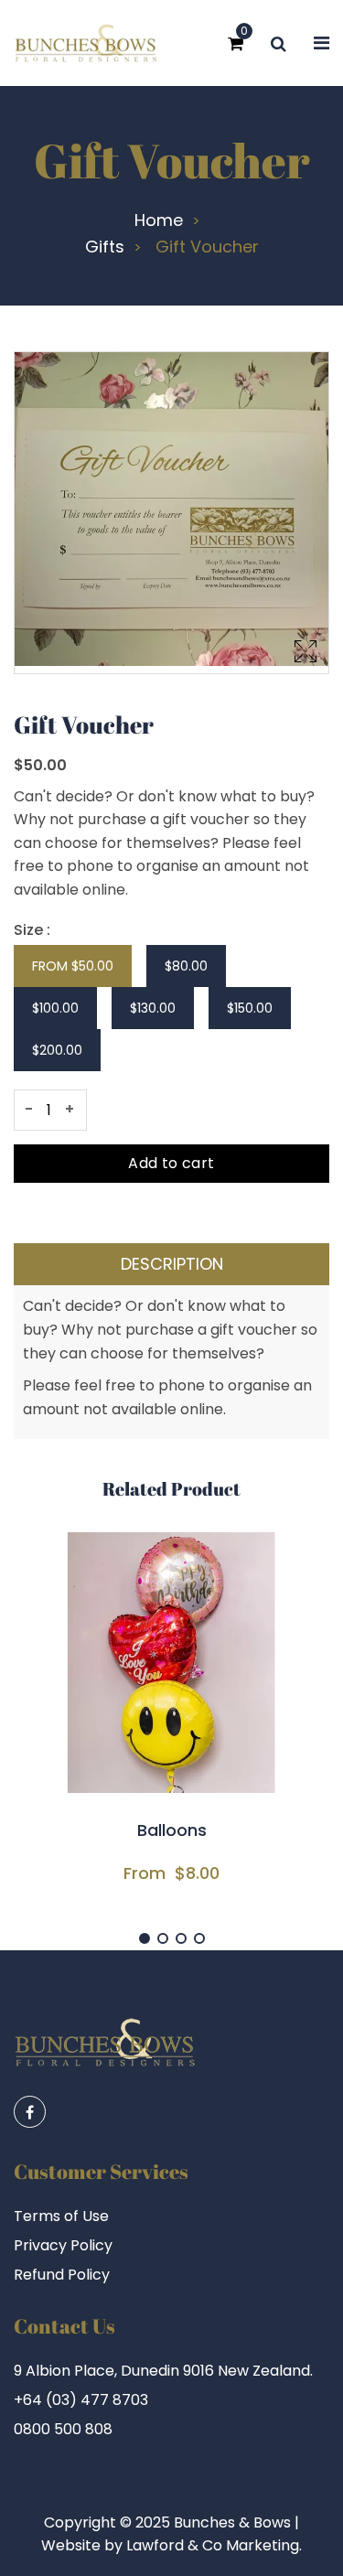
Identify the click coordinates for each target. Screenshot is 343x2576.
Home (159, 220)
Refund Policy (62, 2275)
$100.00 (55, 1008)
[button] (145, 1938)
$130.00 (153, 1008)
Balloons (172, 1830)
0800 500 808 (63, 2429)
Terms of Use (61, 2216)
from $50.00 (73, 966)
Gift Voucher (172, 160)
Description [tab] (172, 1264)
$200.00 (57, 1050)
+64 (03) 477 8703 (81, 2400)
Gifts (105, 247)
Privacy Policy (63, 2246)
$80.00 (186, 966)
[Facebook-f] (30, 2112)
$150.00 (250, 1008)
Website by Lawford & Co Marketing (170, 2545)
